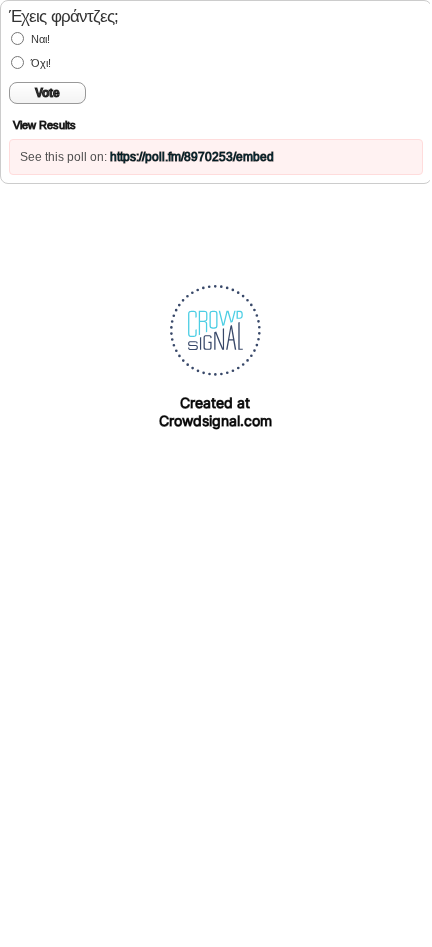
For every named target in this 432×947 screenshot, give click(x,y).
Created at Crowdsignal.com (215, 411)
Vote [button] (47, 93)
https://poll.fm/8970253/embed (192, 157)
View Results (44, 125)
